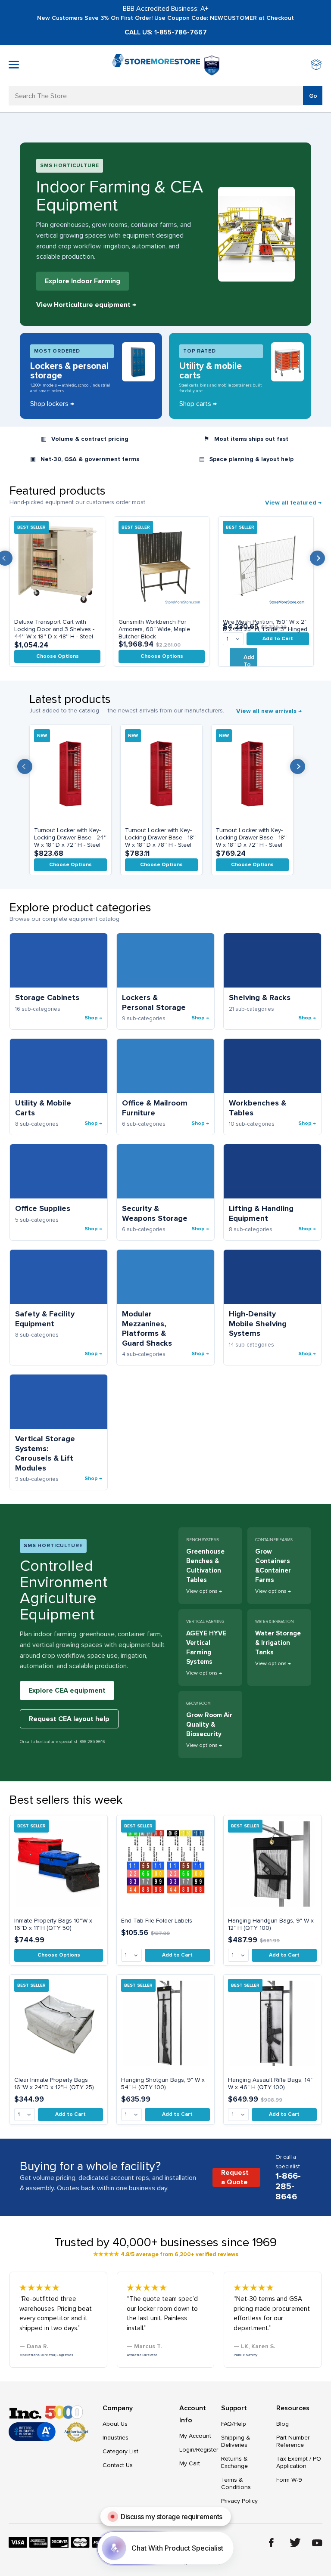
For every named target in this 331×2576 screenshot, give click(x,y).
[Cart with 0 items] (317, 66)
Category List (120, 2451)
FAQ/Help (234, 2424)
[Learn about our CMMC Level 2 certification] (212, 65)
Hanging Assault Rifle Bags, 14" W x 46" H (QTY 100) (270, 2084)
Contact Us (118, 2465)
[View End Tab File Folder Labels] (165, 1864)
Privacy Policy (239, 2501)
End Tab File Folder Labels (157, 1921)
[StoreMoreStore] (156, 66)
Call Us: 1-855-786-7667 (166, 32)
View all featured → (293, 503)
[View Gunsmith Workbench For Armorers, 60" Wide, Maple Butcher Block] (162, 565)
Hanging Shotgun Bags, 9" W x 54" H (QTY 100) (163, 2084)
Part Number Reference (293, 2441)
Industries (116, 2438)
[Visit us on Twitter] (295, 2543)
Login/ (188, 2450)
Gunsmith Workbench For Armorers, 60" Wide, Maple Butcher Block (154, 629)
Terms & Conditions (236, 2483)
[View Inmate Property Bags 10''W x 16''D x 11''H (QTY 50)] (59, 1864)
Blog (283, 2424)
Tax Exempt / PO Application (299, 2462)
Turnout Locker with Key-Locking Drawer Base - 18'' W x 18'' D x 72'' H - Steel (251, 838)
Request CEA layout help (69, 1719)
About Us (115, 2424)
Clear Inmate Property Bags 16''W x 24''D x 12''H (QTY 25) (54, 2084)
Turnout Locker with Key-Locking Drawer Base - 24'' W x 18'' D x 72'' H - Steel (70, 838)
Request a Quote (235, 2177)
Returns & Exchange (234, 2462)
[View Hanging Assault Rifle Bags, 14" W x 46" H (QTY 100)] (272, 2023)
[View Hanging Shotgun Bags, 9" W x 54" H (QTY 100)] (165, 2023)
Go (313, 96)
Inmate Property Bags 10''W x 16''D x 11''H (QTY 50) (53, 1924)
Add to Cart (278, 639)
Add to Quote (250, 664)
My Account (195, 2436)
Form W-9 (289, 2480)
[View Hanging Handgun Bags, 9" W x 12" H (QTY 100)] (272, 1864)
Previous (25, 766)
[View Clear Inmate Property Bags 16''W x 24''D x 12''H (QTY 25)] (59, 2023)
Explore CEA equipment (67, 1690)
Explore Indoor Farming (83, 281)
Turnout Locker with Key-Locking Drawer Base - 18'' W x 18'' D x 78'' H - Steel (160, 838)
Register (207, 2450)
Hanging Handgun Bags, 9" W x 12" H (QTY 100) (271, 1924)
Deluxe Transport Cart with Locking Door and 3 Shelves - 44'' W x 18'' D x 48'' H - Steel (54, 629)
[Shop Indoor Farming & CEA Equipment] (256, 234)
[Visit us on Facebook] (271, 2543)
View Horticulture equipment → (86, 305)
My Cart (190, 2463)
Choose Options (58, 656)
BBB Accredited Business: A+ (166, 9)
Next (317, 558)
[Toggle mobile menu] (14, 65)
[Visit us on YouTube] (317, 2543)
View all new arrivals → (269, 711)
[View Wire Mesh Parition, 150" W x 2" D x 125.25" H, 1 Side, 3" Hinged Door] (266, 565)
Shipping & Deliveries (236, 2441)
